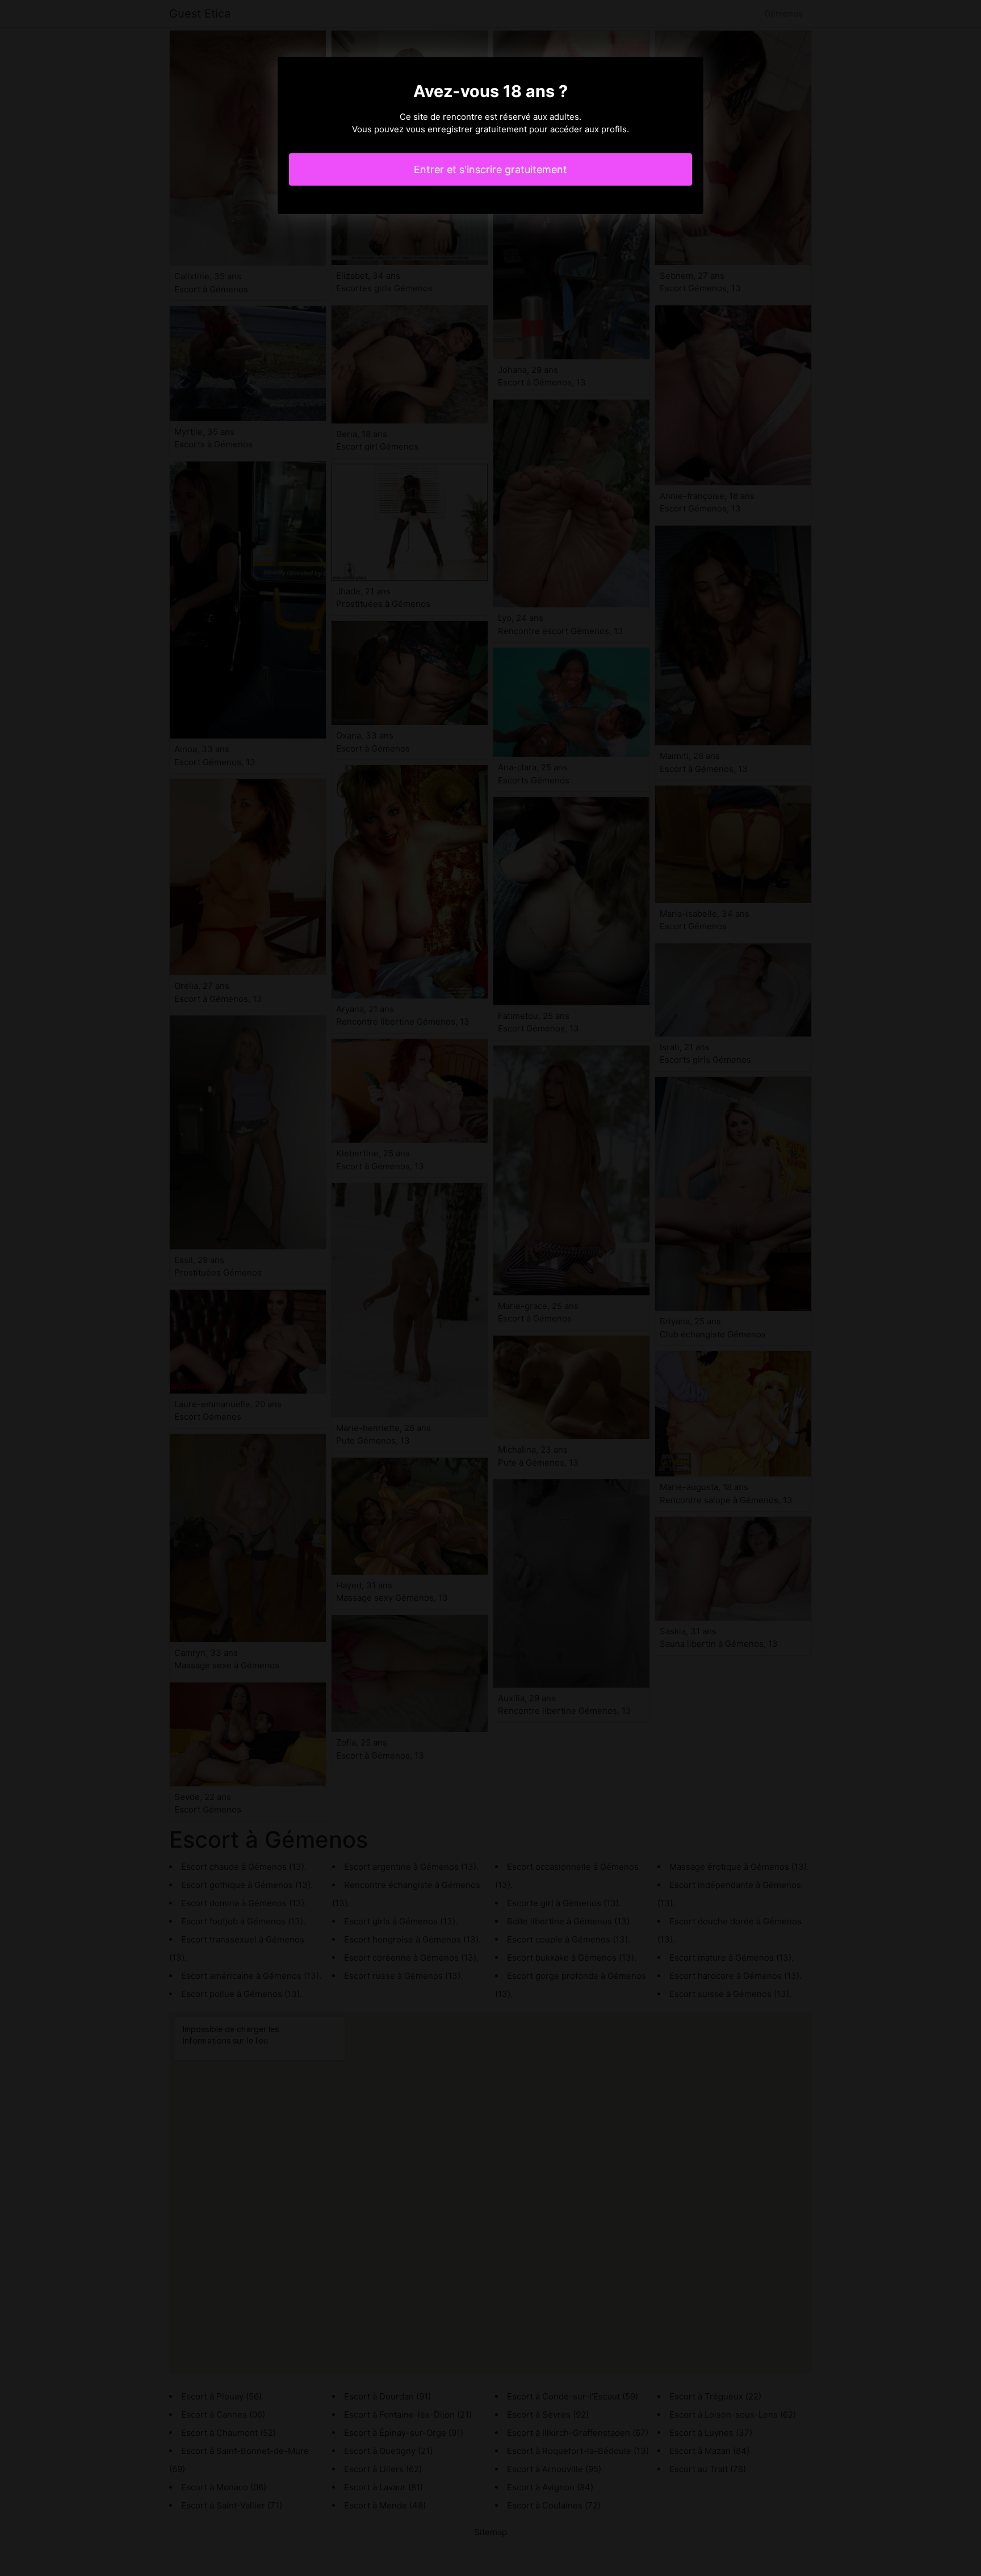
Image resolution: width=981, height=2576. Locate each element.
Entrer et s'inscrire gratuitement (491, 169)
